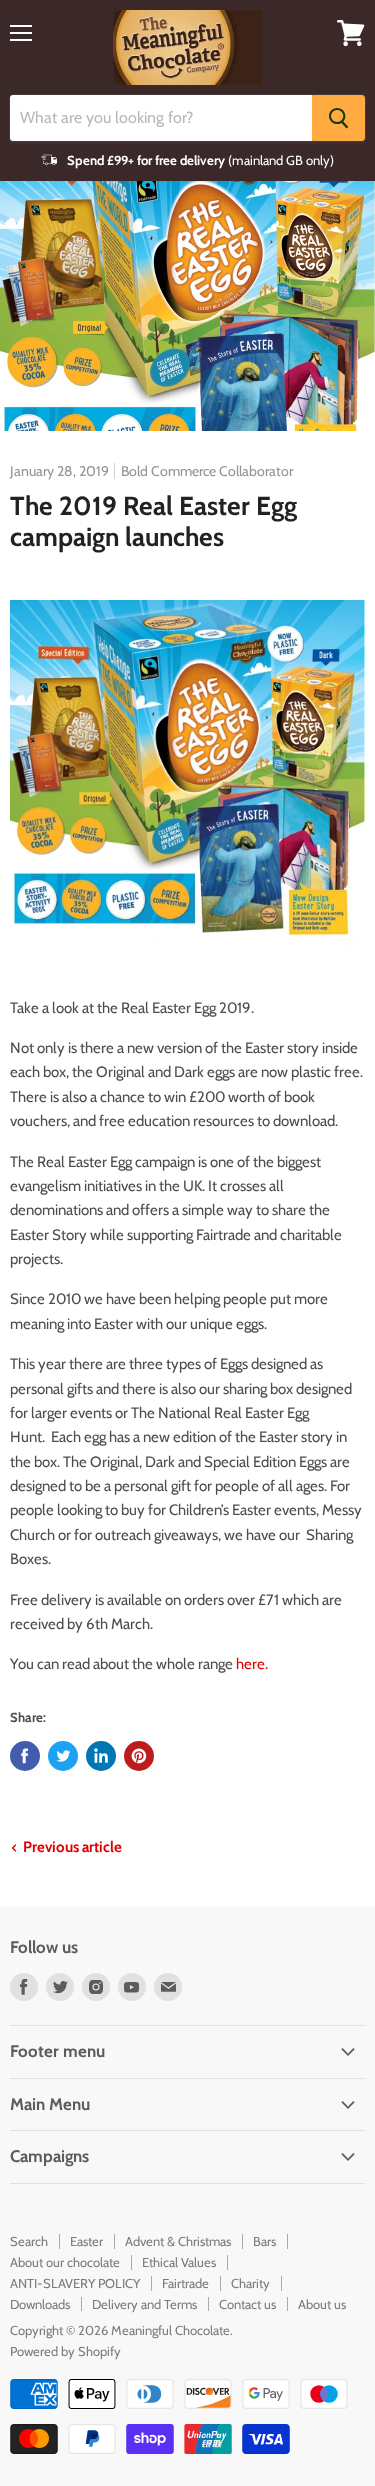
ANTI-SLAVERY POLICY (75, 2283)
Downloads (40, 2304)
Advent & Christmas (178, 2241)
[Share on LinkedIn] (101, 1756)
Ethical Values (179, 2262)
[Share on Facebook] (25, 1756)
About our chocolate (65, 2262)
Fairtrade (185, 2283)
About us (322, 2304)
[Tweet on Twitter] (63, 1756)
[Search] (338, 118)
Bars (264, 2241)
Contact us (247, 2304)
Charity (250, 2283)
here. (252, 1664)
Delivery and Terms (144, 2304)
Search (29, 2241)
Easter (86, 2241)
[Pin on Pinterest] (139, 1756)
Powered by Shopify (65, 2351)
